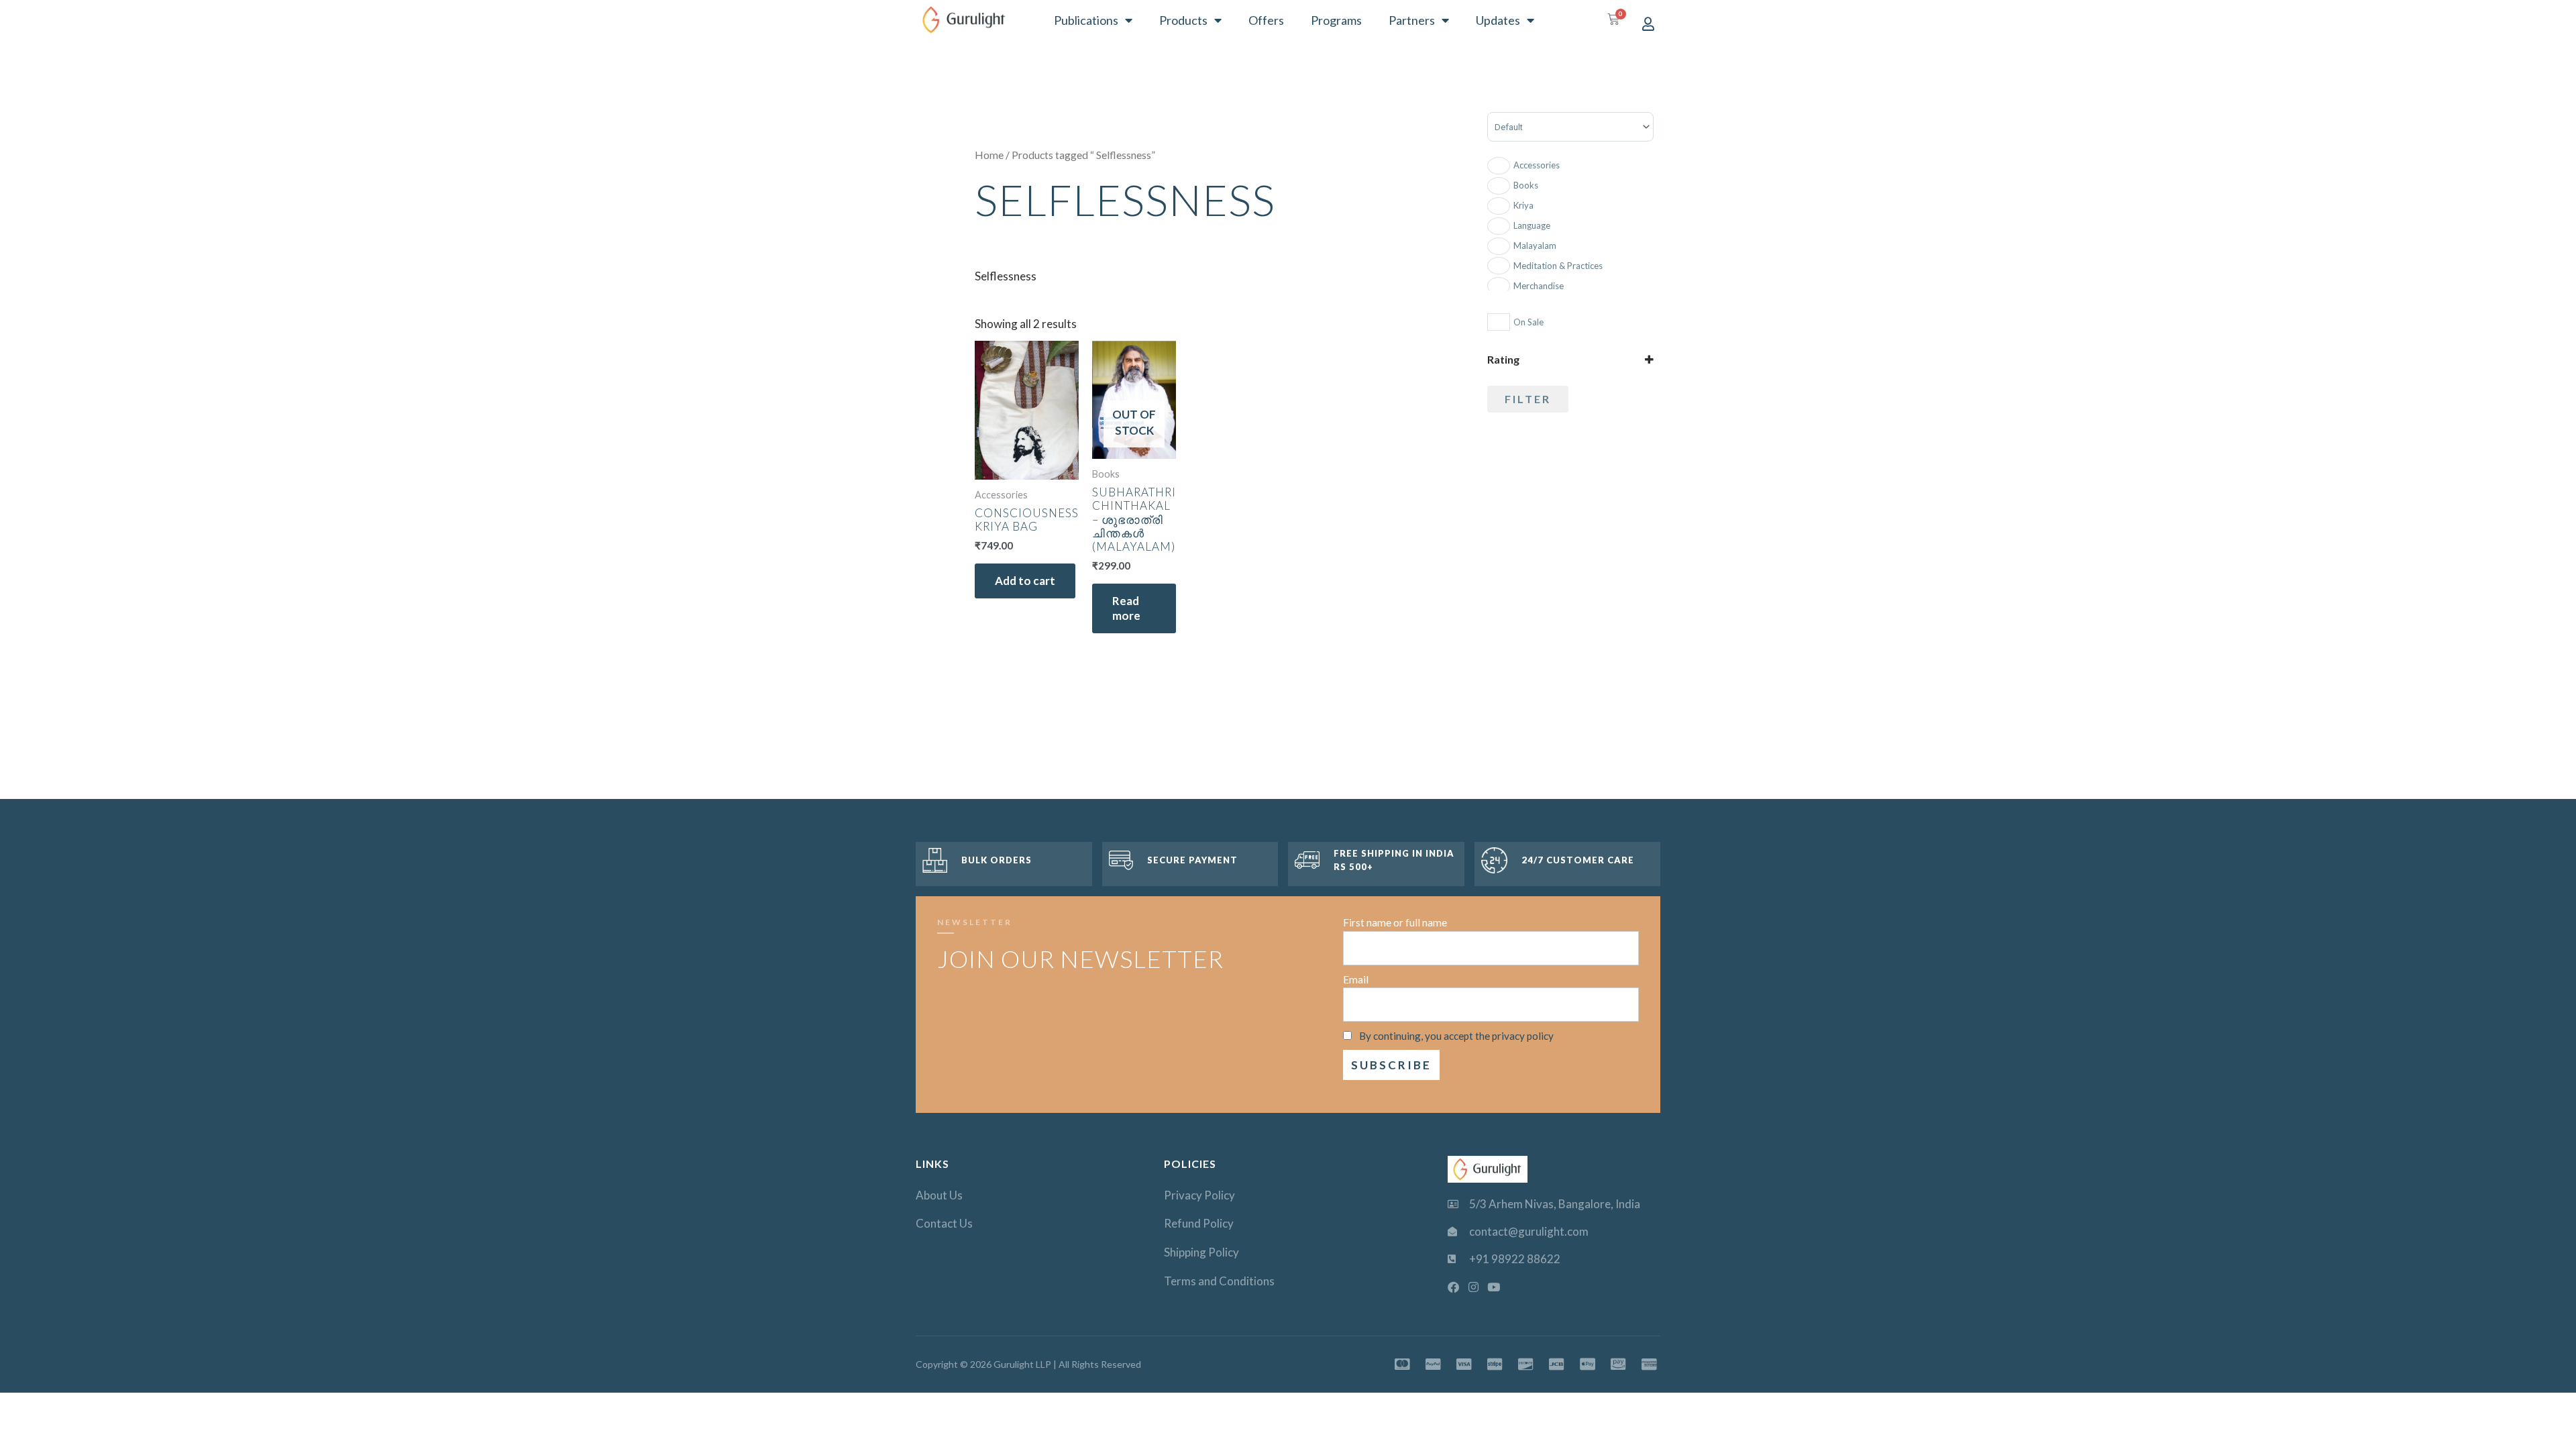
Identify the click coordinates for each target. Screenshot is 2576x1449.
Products (1183, 20)
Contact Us (944, 1223)
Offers (1266, 20)
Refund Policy (1199, 1223)
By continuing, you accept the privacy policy (1456, 1036)
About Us (939, 1195)
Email (1356, 979)
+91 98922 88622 (1515, 1259)
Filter (1528, 399)
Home (989, 155)
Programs (1336, 20)
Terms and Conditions (1219, 1281)
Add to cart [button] (1025, 581)
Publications (1086, 20)
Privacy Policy (1199, 1195)
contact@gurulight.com (1529, 1231)
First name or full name (1395, 922)
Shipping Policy (1201, 1252)
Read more (1126, 608)
